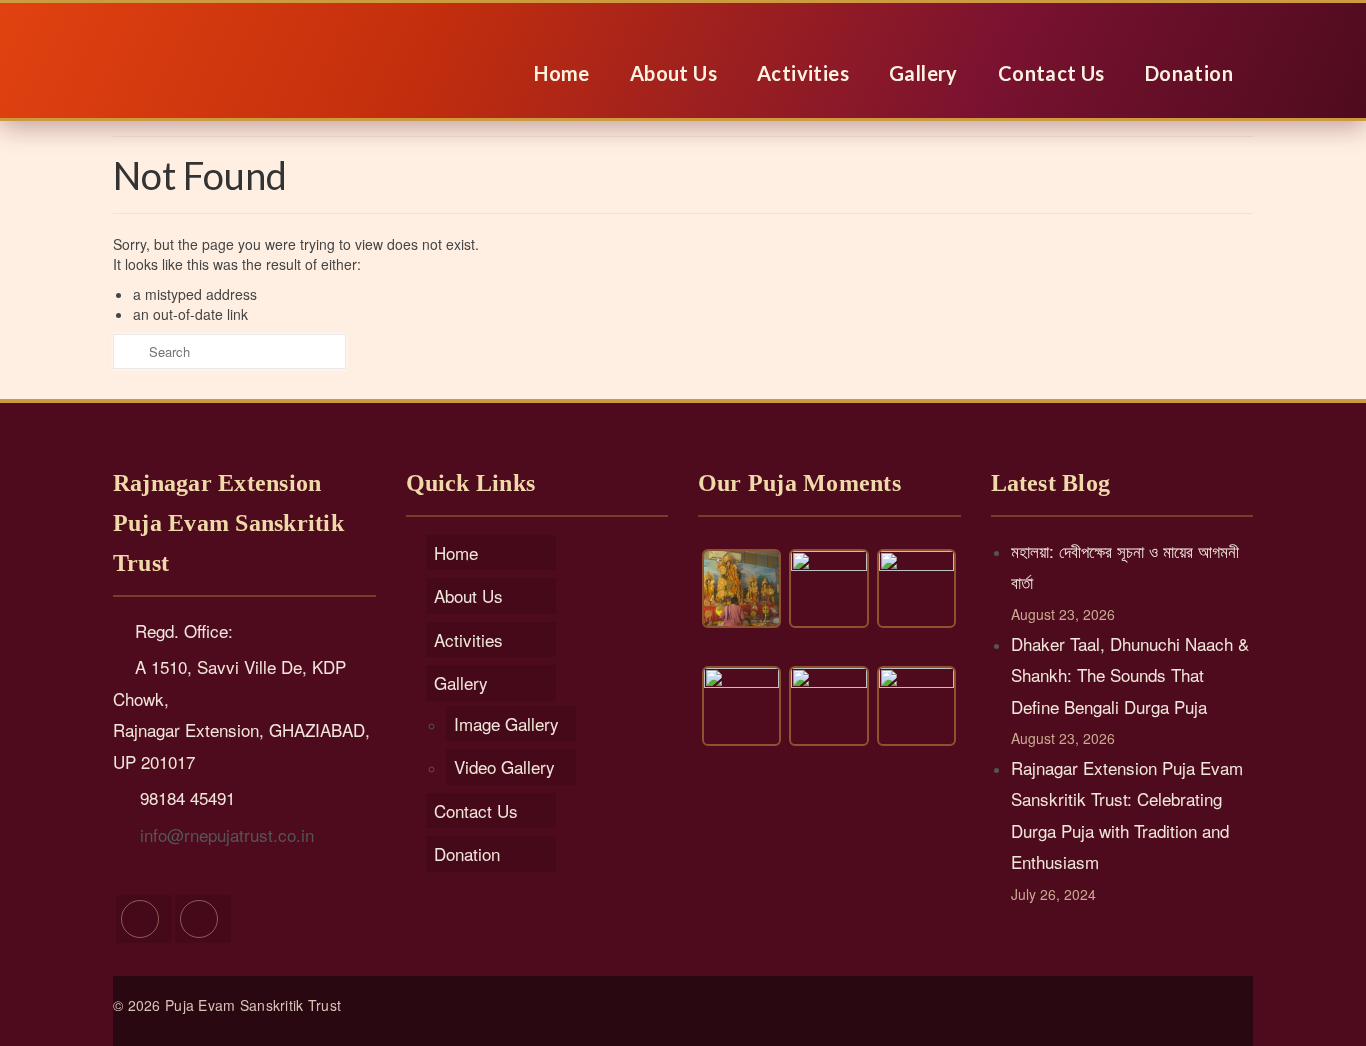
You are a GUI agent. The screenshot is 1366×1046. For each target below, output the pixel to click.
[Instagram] (203, 919)
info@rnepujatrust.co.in (224, 834)
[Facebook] (144, 919)
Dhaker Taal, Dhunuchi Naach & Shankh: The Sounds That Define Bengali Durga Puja (1130, 675)
